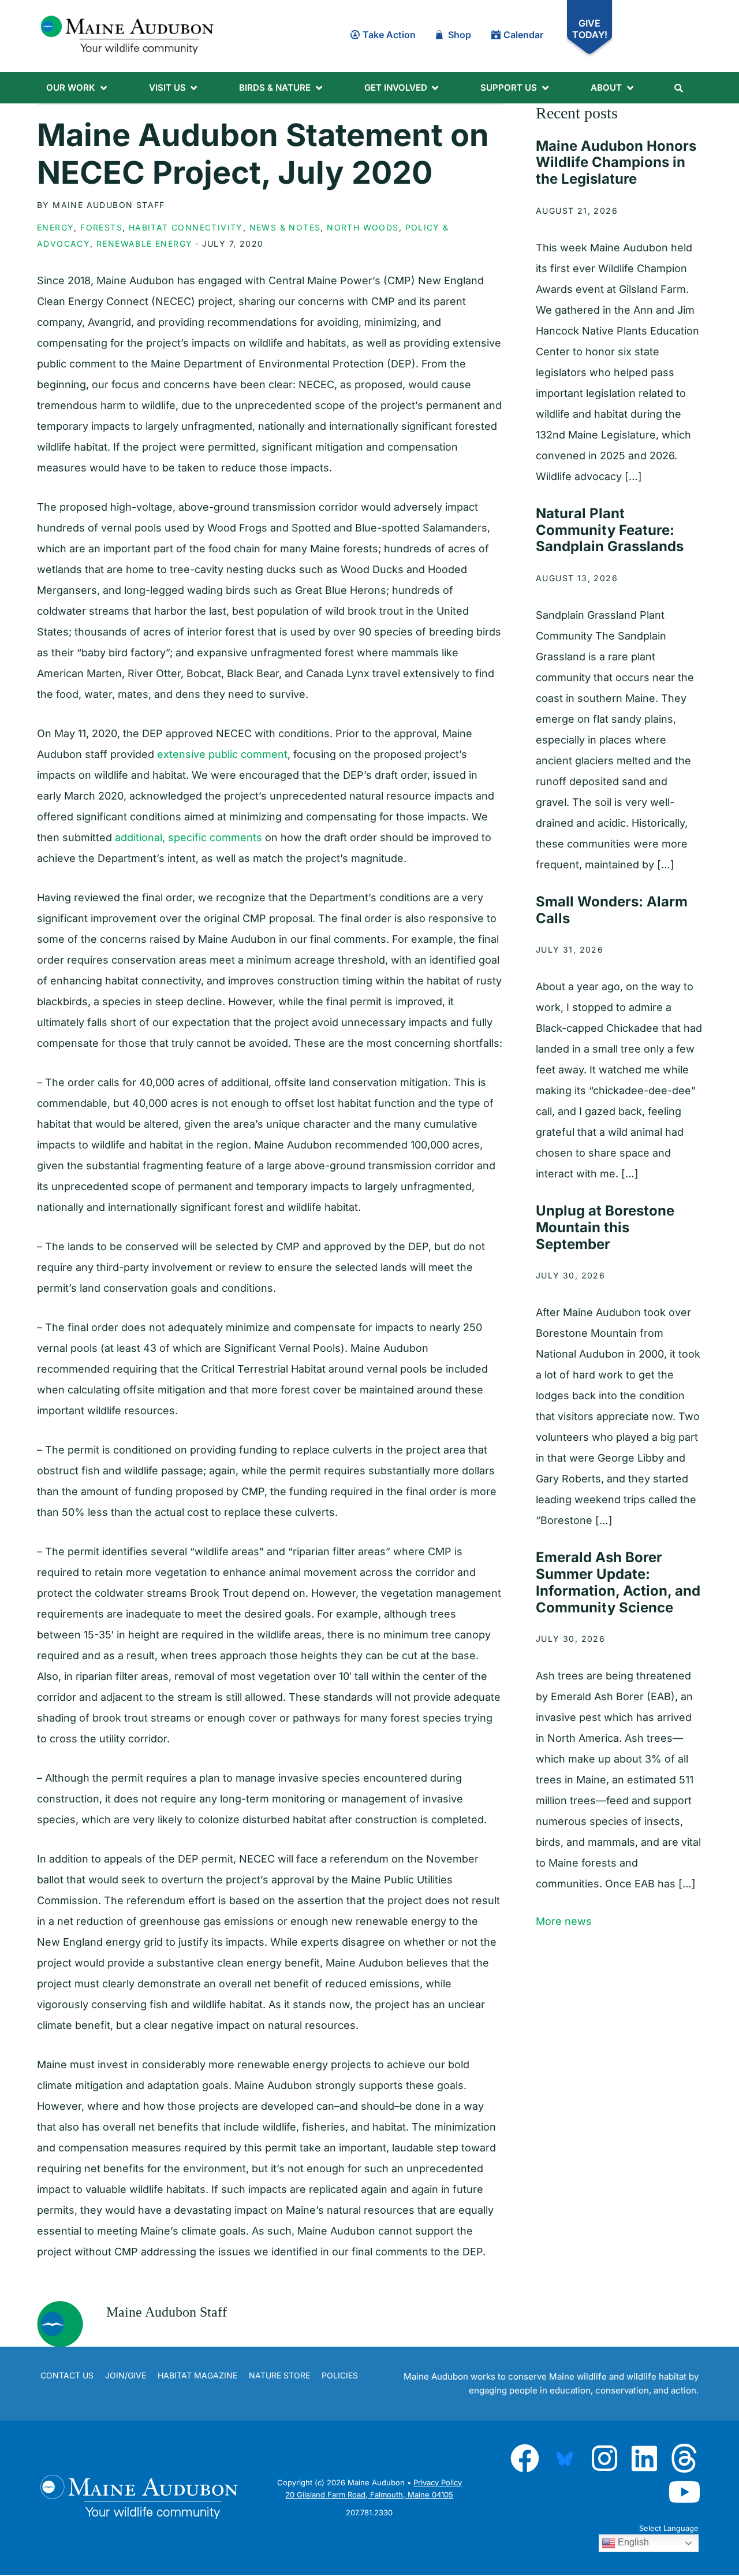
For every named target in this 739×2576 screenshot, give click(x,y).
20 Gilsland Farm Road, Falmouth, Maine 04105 (369, 2495)
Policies (340, 2375)
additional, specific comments (189, 837)
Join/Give (126, 2375)
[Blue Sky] (565, 2458)
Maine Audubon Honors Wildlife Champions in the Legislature (616, 163)
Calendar (523, 35)
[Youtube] (684, 2492)
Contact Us (67, 2375)
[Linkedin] (644, 2458)
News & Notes (285, 227)
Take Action (389, 35)
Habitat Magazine (197, 2375)
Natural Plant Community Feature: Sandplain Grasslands (610, 530)
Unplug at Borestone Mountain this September (605, 1227)
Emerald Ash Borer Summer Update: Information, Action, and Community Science (618, 1582)
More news (564, 1921)
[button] (77, 88)
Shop (460, 35)
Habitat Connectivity (186, 227)
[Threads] (684, 2458)
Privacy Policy (438, 2482)
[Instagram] (604, 2458)
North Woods (363, 227)
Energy (55, 227)
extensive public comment (222, 754)
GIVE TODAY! (590, 29)
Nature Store (279, 2375)
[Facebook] (525, 2458)
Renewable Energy (144, 244)
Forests (101, 227)
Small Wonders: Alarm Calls (612, 910)
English (632, 2542)
